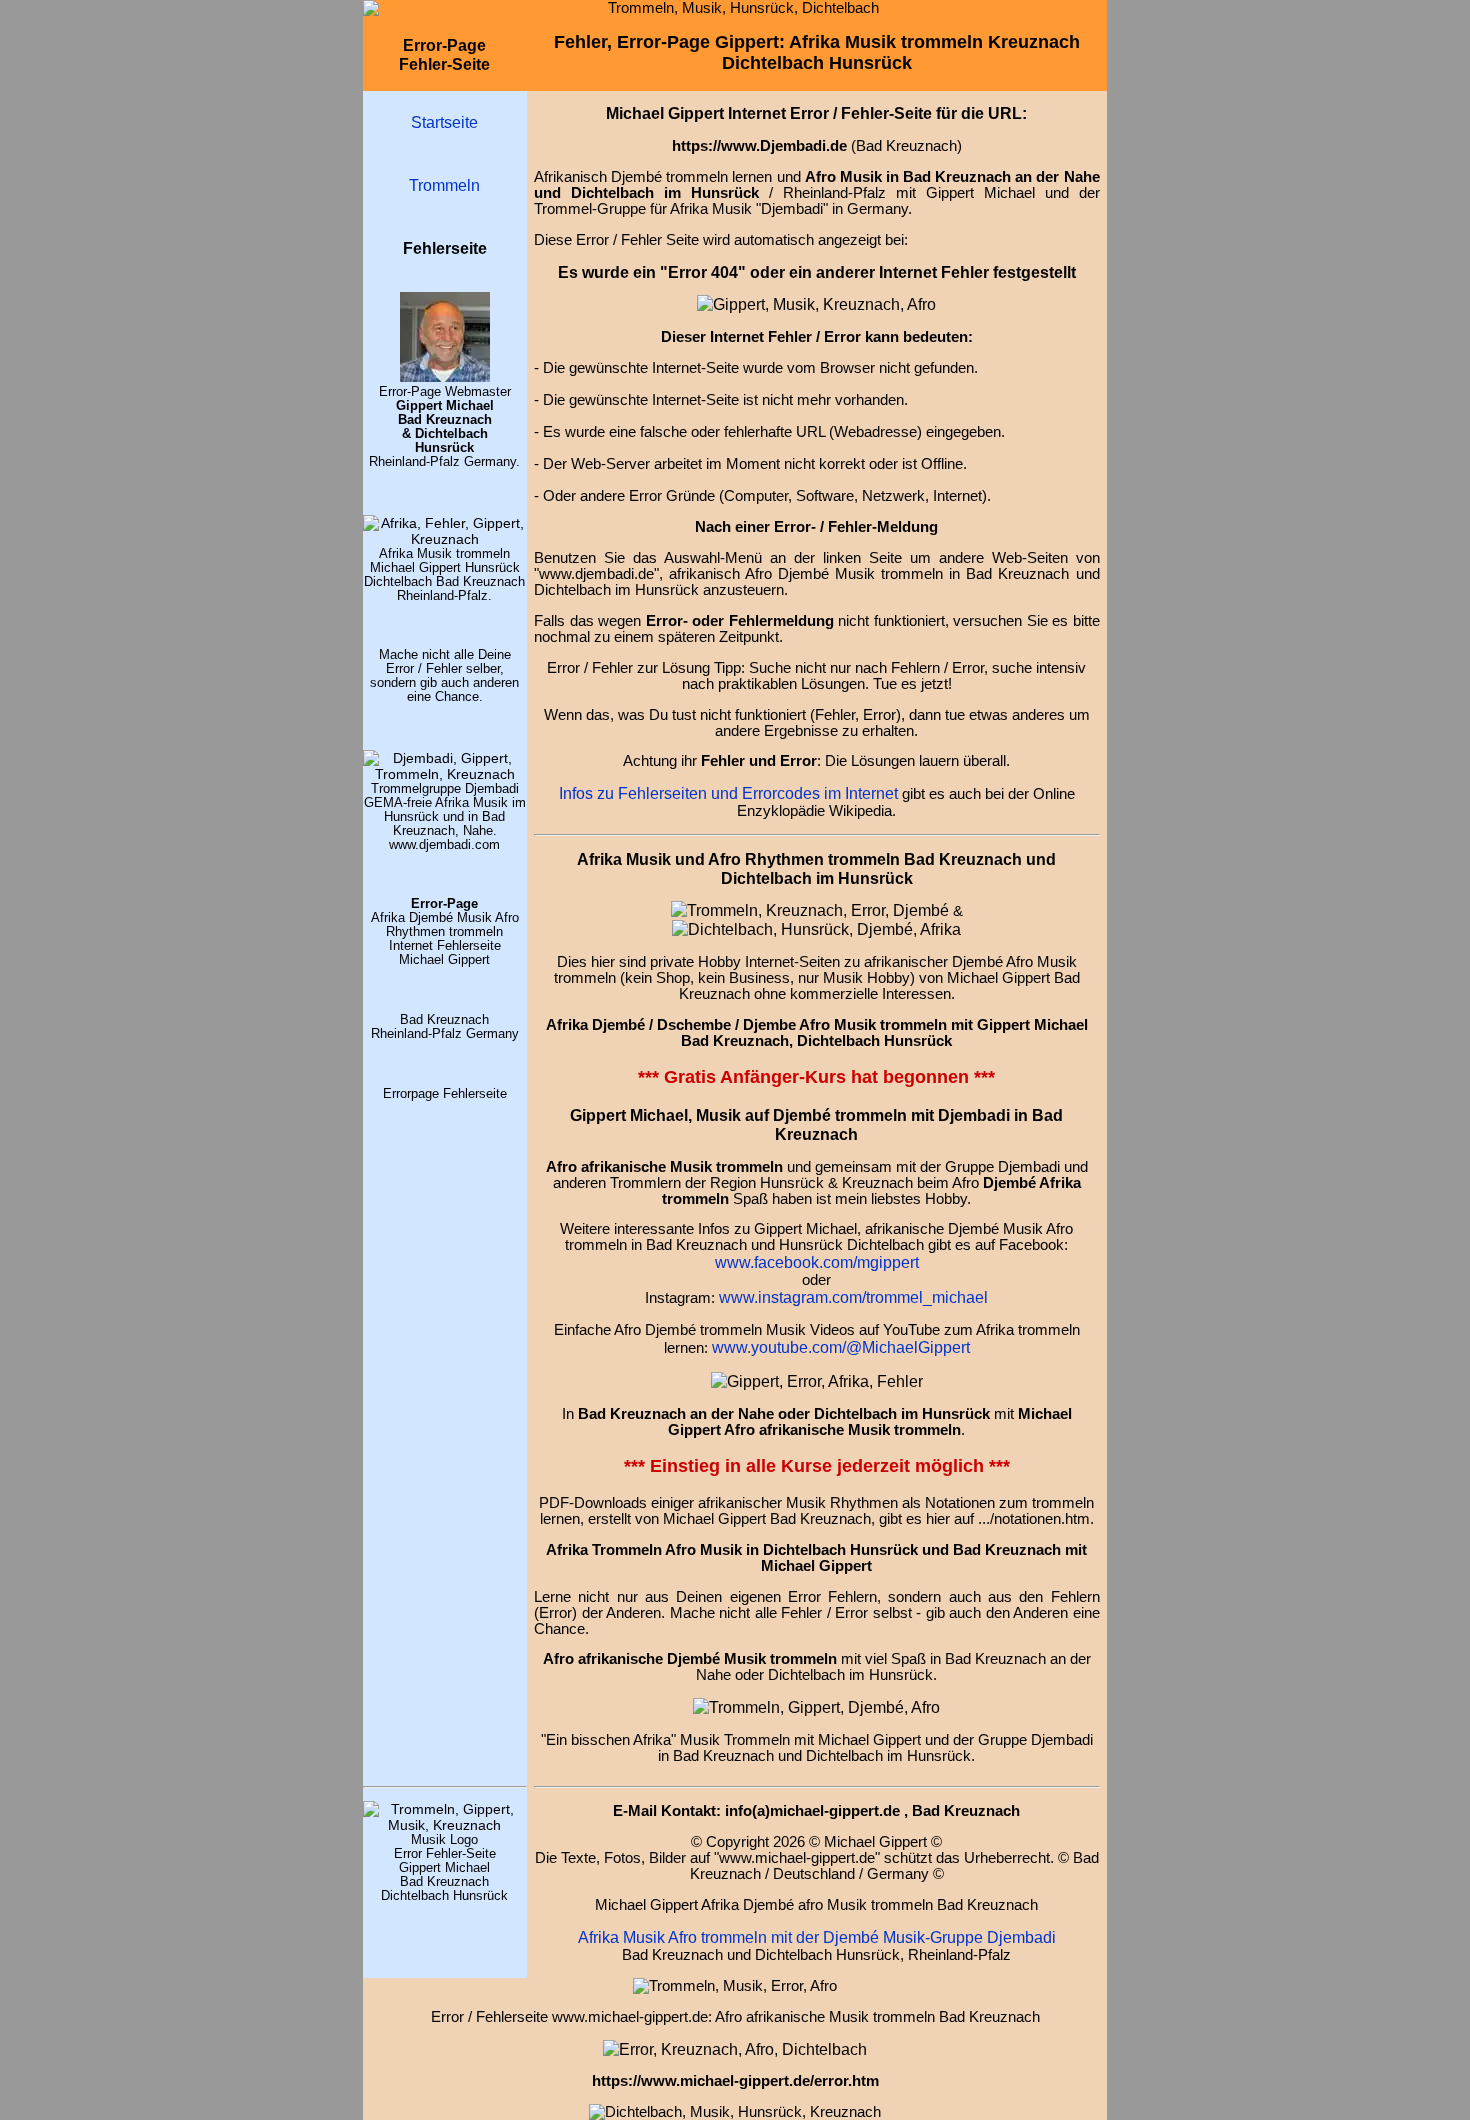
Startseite (444, 122)
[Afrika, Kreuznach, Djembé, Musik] (445, 539)
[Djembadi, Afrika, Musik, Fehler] (445, 774)
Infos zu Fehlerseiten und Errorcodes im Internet (728, 793)
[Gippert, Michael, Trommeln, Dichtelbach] (445, 1825)
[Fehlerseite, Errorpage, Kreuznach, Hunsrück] (810, 910)
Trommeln (444, 185)
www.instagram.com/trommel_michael (853, 1297)
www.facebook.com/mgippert (817, 1262)
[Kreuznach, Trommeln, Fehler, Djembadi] (817, 1381)
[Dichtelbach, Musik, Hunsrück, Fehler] (816, 929)
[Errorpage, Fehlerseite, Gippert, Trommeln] (816, 304)
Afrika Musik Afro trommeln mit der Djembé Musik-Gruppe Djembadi (817, 1937)
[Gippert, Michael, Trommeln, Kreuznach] (445, 377)
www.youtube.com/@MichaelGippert (841, 1347)
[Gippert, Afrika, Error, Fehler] (735, 2049)
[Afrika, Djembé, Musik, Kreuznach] (816, 1707)
